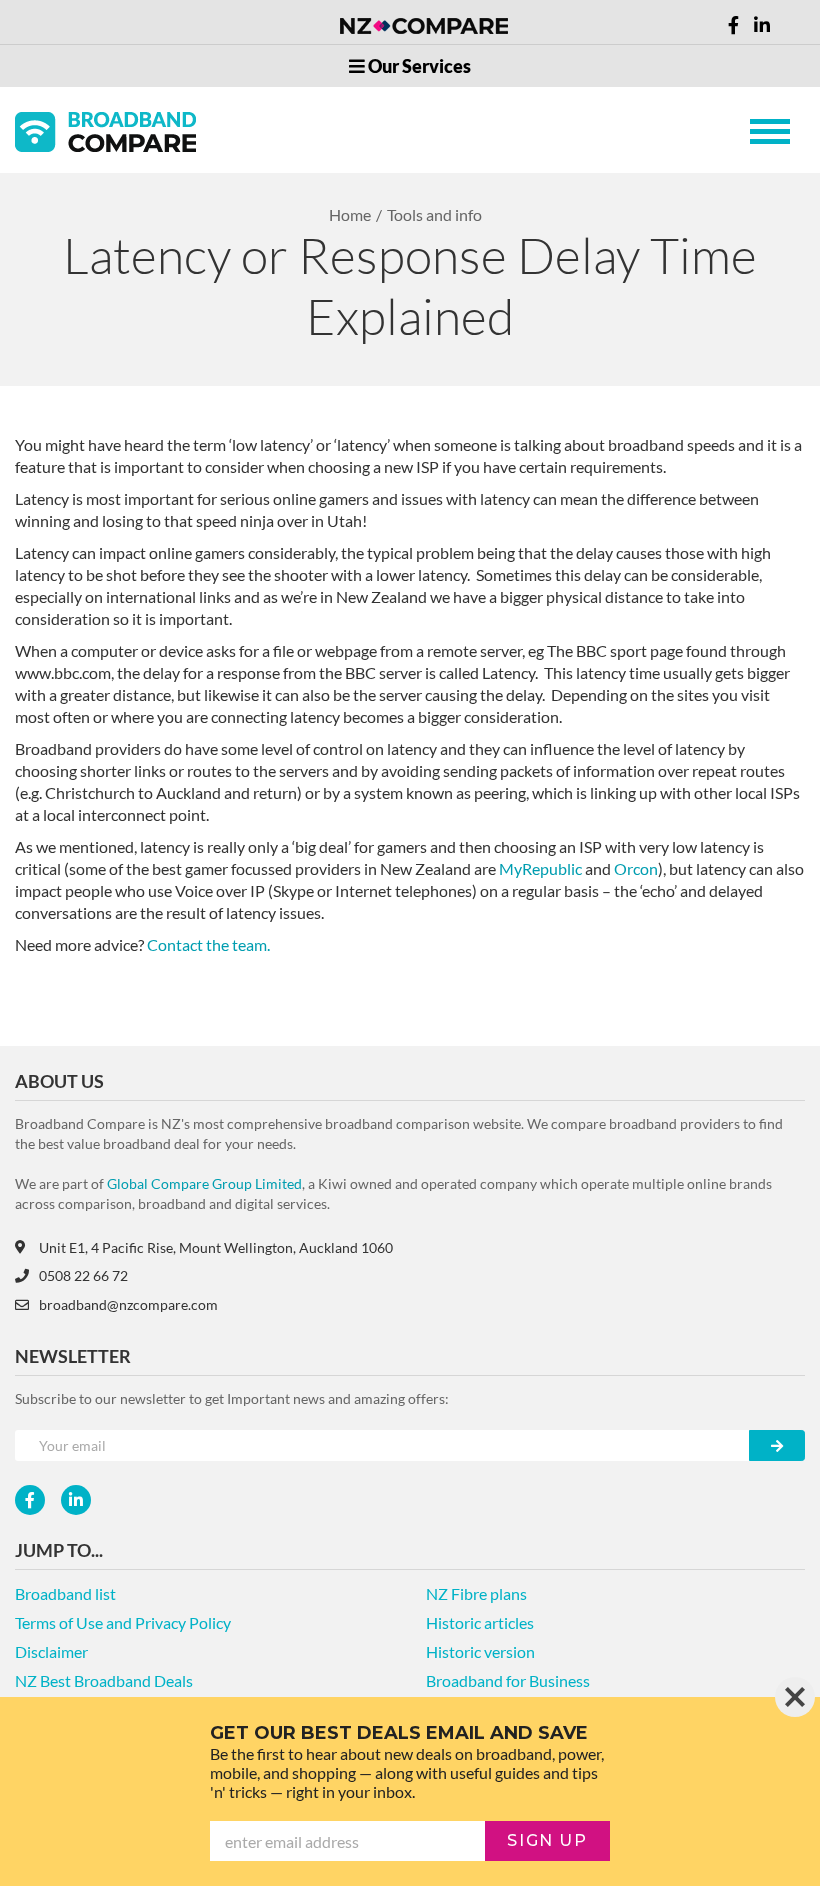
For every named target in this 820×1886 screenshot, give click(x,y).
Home (350, 214)
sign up (547, 1840)
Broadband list (65, 1593)
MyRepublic (542, 868)
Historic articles (480, 1622)
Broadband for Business (508, 1680)
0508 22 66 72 (83, 1275)
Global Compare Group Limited (204, 1183)
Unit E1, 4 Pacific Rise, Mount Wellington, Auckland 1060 (216, 1247)
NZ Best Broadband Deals (104, 1680)
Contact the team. (208, 944)
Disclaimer (51, 1651)
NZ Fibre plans (476, 1593)
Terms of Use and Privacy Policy (123, 1622)
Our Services (418, 66)
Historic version (480, 1651)
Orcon (636, 868)
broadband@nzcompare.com (128, 1304)
